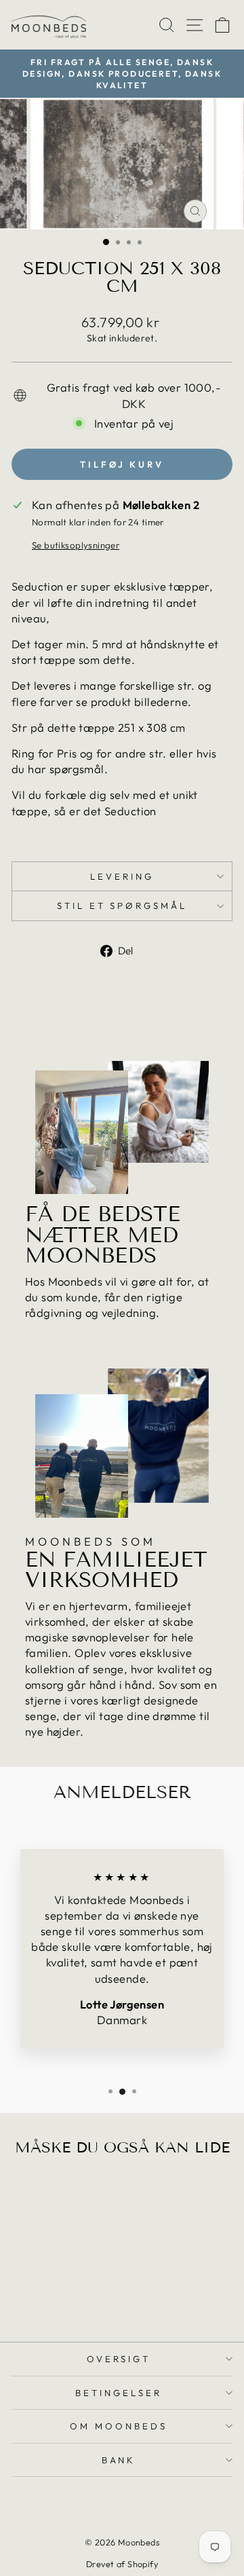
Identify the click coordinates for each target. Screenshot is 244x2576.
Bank (119, 2460)
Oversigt (119, 2359)
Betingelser (119, 2393)
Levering (122, 876)
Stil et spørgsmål (122, 906)
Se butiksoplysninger (76, 545)
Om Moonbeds (119, 2426)
